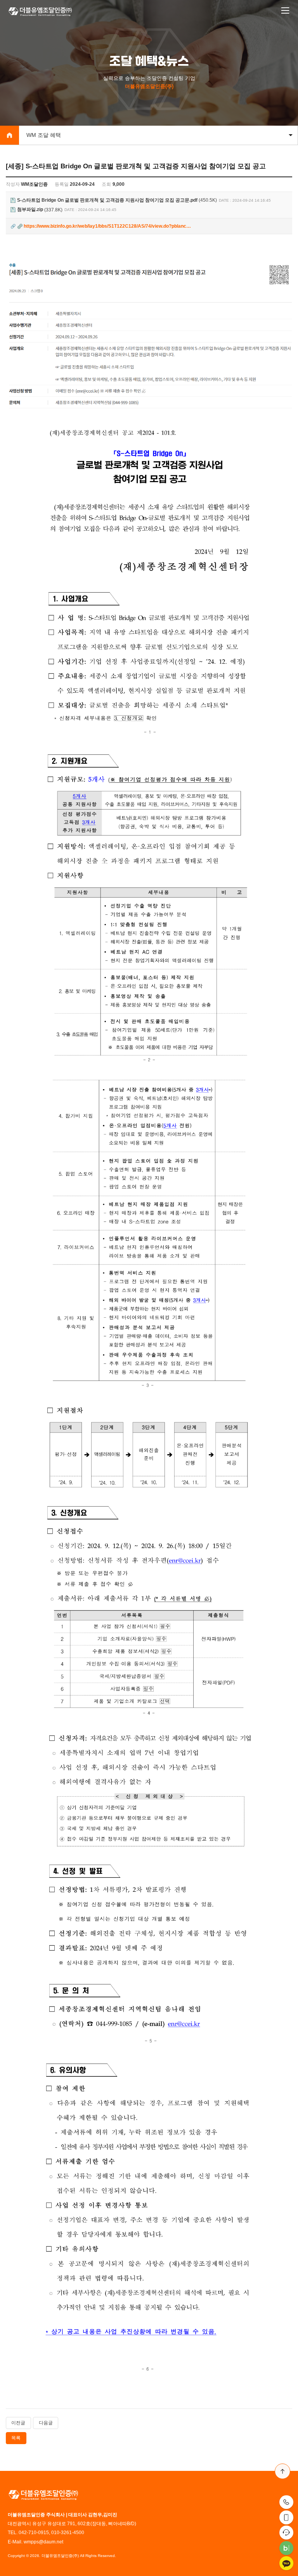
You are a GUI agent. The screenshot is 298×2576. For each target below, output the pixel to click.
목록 (16, 2438)
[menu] (285, 11)
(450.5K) (117, 200)
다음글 (46, 2423)
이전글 (18, 2423)
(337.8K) (40, 210)
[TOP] (282, 2471)
